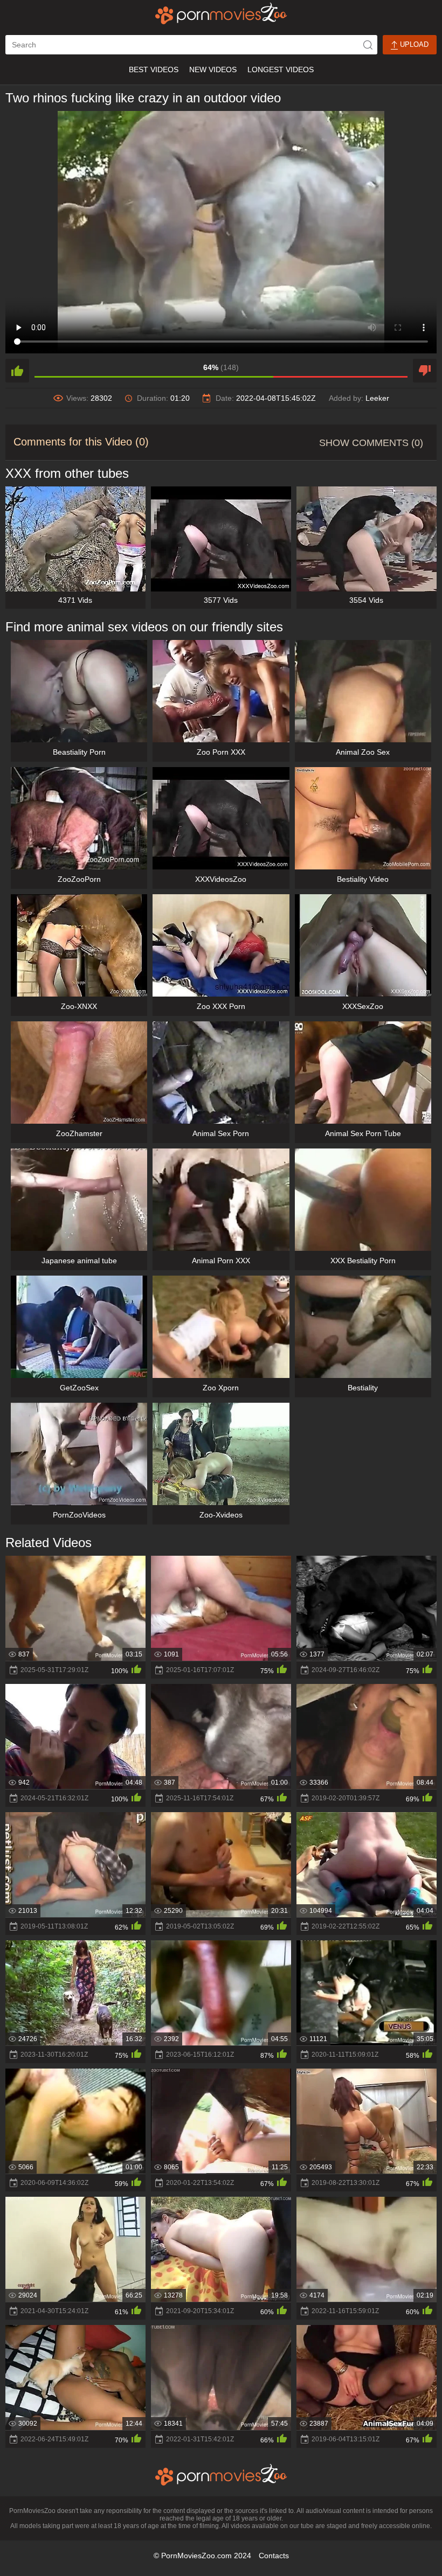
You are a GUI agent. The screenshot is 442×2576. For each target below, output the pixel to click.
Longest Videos (281, 69)
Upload (413, 44)
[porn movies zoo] (221, 13)
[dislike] (425, 371)
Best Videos (154, 69)
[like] (17, 371)
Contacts (274, 2556)
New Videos (213, 69)
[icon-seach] (368, 45)
